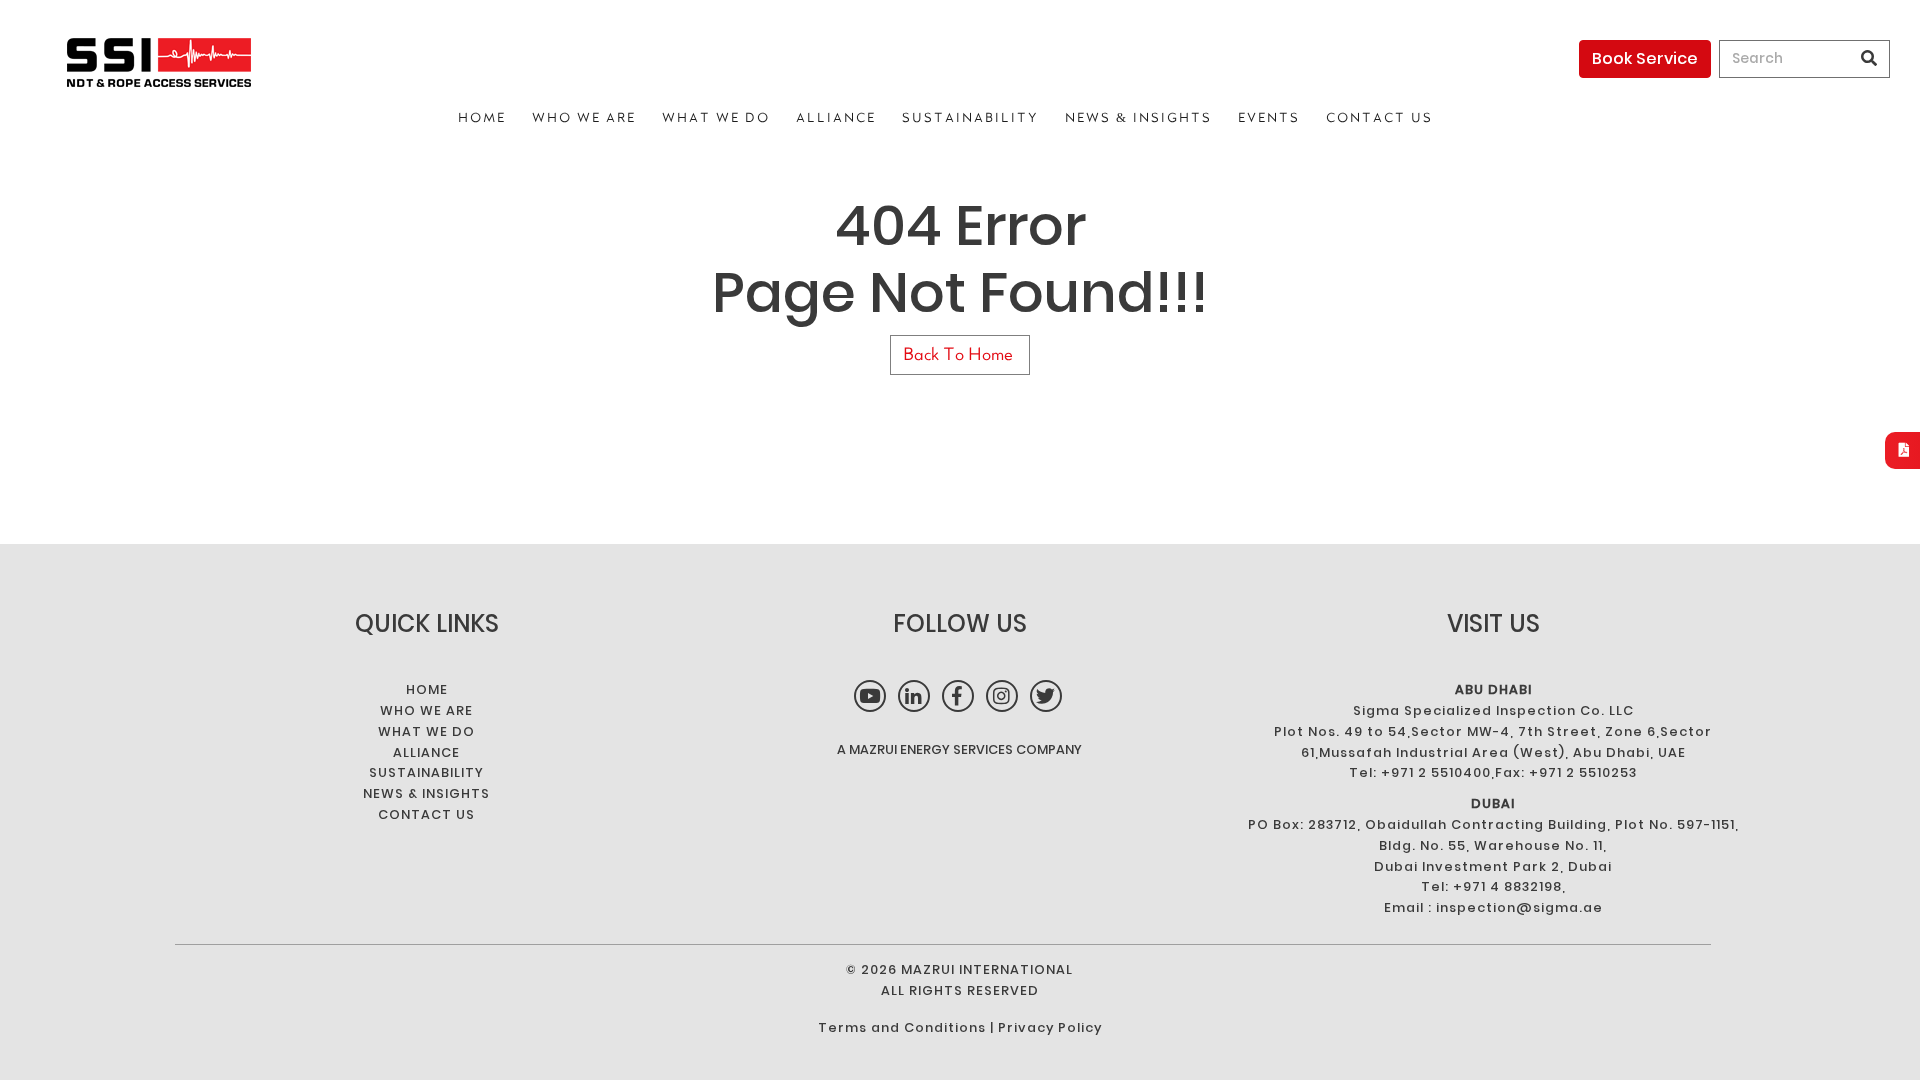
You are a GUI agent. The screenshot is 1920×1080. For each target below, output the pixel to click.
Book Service (1645, 58)
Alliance (836, 118)
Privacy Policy (1050, 1027)
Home (482, 118)
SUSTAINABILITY (970, 118)
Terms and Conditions (902, 1027)
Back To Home (960, 354)
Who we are (584, 118)
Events (1269, 118)
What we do (716, 118)
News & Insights (1138, 118)
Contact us (1379, 118)
